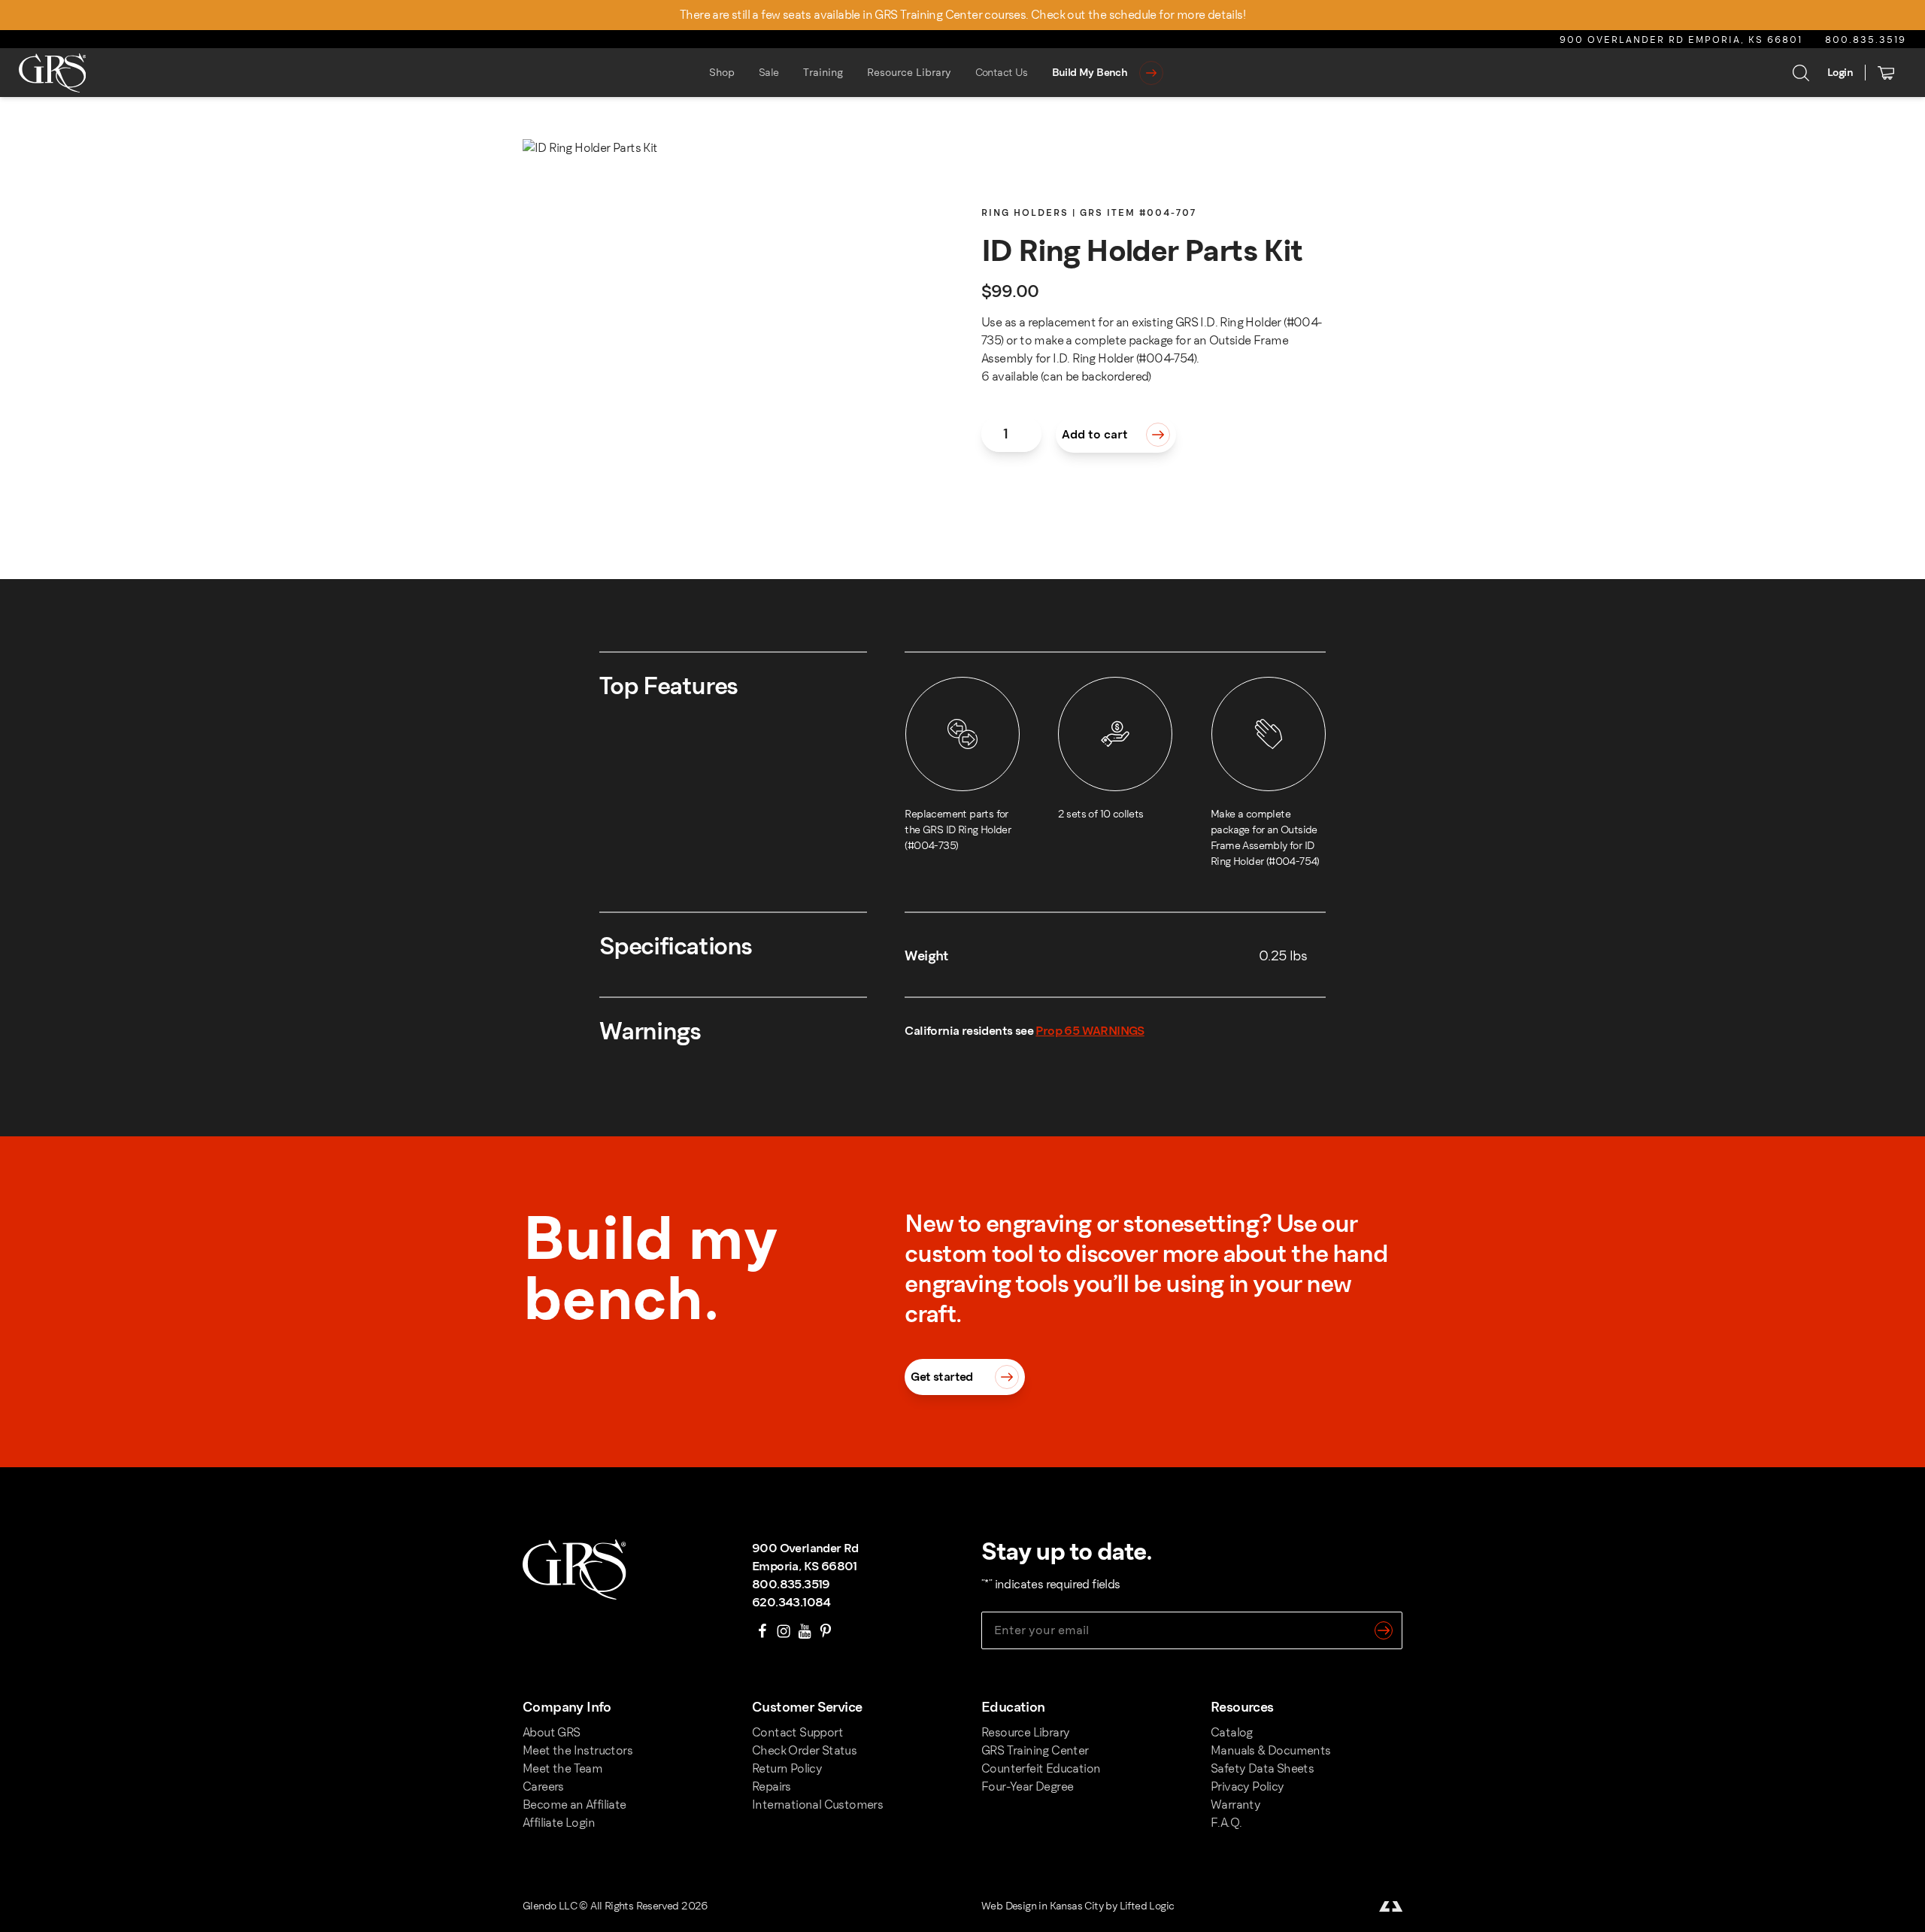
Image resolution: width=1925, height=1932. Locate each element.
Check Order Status (804, 1750)
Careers (543, 1786)
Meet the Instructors (577, 1750)
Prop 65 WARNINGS (1090, 1031)
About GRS (552, 1732)
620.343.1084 (791, 1602)
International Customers (817, 1805)
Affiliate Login (559, 1823)
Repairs (772, 1786)
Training (823, 73)
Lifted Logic (1147, 1906)
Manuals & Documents (1271, 1750)
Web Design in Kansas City (1042, 1906)
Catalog (1232, 1732)
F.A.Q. (1226, 1823)
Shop (722, 73)
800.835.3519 (1866, 40)
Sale (769, 73)
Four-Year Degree (1027, 1786)
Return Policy (787, 1768)
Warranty (1235, 1805)
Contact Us (1002, 73)
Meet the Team (562, 1768)
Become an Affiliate (574, 1805)
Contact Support (797, 1732)
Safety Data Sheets (1262, 1768)
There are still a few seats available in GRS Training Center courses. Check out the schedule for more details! (962, 15)
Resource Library (909, 73)
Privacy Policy (1247, 1786)
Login (1840, 73)
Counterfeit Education (1041, 1768)
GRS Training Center (1035, 1750)
